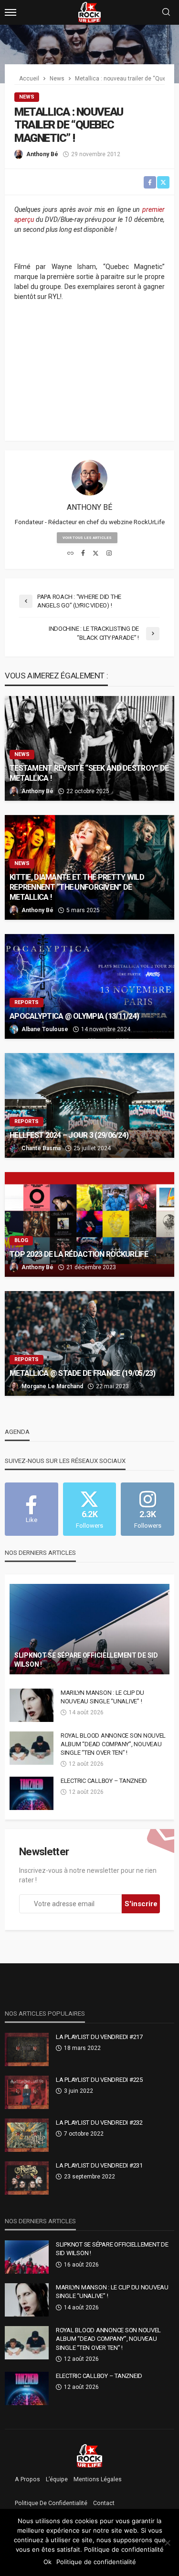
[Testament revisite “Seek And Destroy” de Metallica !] (89, 748)
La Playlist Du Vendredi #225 (99, 2080)
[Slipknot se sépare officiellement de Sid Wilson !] (89, 1629)
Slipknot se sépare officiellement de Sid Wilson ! (86, 1660)
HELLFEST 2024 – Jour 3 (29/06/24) (69, 1135)
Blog (21, 1240)
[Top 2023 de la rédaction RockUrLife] (89, 1224)
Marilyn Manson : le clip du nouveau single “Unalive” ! (102, 1697)
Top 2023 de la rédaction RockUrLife (79, 1254)
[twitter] (96, 554)
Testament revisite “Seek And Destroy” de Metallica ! (89, 773)
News (27, 97)
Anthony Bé (42, 154)
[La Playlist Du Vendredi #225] (27, 2092)
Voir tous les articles (87, 538)
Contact (104, 2503)
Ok (47, 2562)
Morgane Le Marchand (52, 1386)
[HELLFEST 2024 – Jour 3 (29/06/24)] (89, 1105)
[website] (70, 554)
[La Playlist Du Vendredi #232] (27, 2135)
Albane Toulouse (45, 1029)
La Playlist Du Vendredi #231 (99, 2165)
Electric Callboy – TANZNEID (104, 1781)
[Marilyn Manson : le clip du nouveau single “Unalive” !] (32, 1705)
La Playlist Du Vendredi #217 (99, 2037)
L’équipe (57, 2479)
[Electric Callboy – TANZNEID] (32, 1793)
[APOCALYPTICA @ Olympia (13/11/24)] (89, 986)
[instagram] (109, 554)
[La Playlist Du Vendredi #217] (27, 2049)
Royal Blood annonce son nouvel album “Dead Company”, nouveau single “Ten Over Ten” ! (113, 1744)
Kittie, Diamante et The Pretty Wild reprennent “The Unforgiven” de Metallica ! (77, 887)
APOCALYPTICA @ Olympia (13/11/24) (74, 1016)
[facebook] (83, 554)
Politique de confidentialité (51, 2503)
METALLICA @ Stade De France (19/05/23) (83, 1373)
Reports (26, 1002)
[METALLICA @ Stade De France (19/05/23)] (89, 1343)
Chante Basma (41, 1148)
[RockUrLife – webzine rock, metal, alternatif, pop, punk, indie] (89, 2456)
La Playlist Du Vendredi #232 (99, 2123)
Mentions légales (98, 2479)
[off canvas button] (11, 12)
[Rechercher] (166, 13)
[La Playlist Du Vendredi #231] (27, 2178)
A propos (27, 2479)
